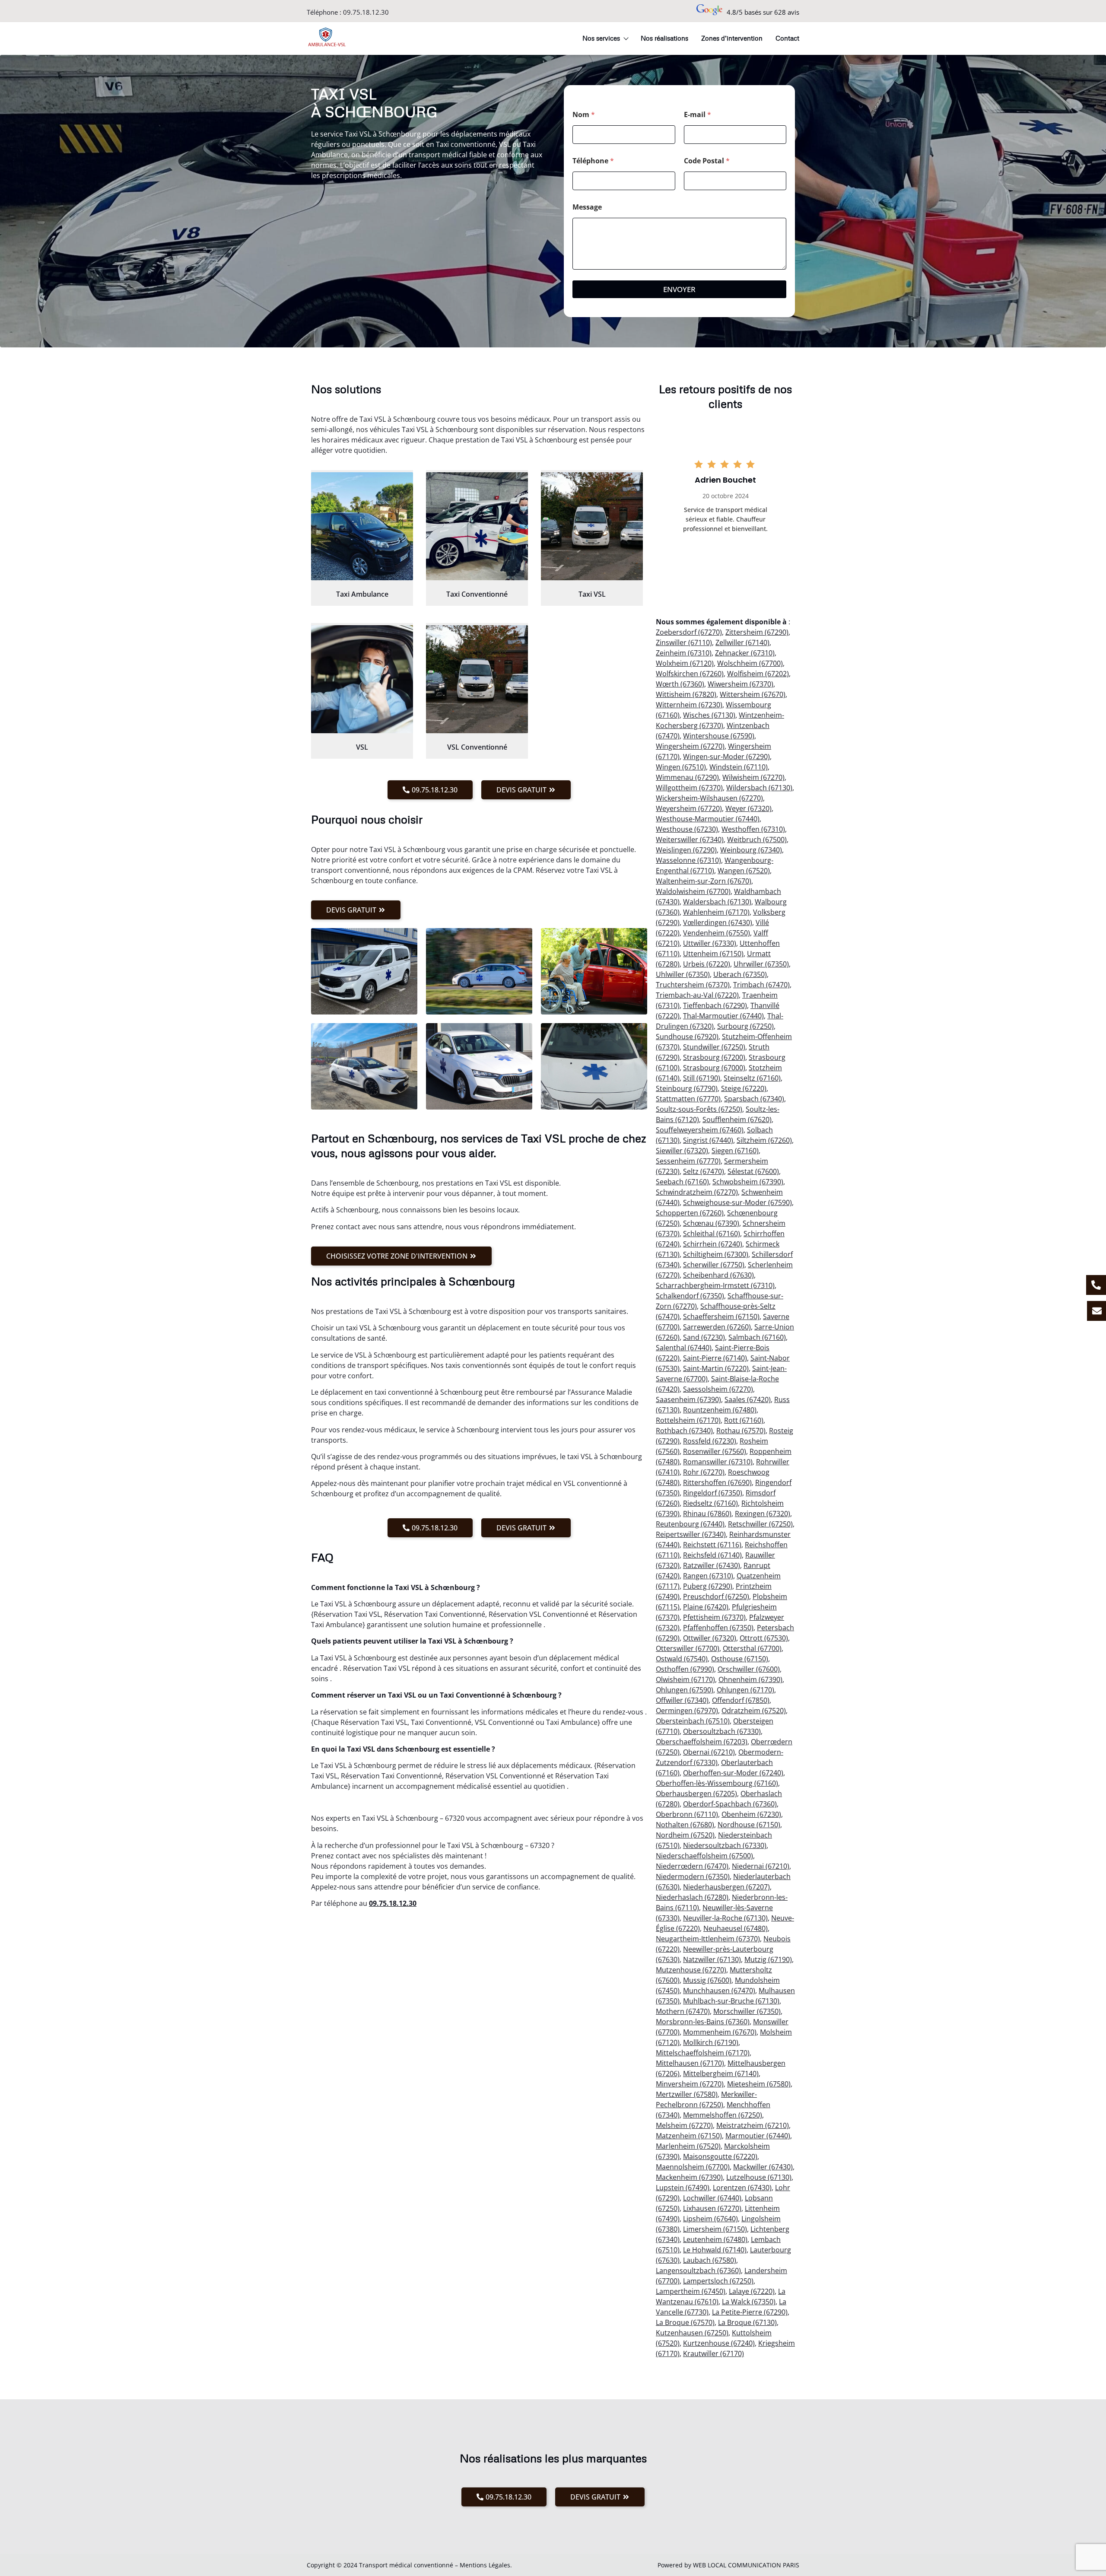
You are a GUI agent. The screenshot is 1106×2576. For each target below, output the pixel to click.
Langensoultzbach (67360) (698, 2271)
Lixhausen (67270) (712, 2208)
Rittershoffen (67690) (717, 1482)
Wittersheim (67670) (753, 694)
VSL (362, 747)
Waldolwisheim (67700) (693, 891)
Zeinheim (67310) (684, 653)
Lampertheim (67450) (691, 2291)
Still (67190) (702, 1078)
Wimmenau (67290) (687, 777)
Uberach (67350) (740, 974)
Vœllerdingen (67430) (718, 922)
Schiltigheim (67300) (716, 1254)
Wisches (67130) (709, 715)
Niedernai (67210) (761, 1866)
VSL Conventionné (477, 747)
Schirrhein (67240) (713, 1244)
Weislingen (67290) (686, 850)
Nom (584, 115)
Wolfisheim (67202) (758, 674)
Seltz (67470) (704, 1171)
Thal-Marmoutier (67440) (723, 1016)
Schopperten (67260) (690, 1213)
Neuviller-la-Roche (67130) (725, 1918)
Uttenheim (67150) (713, 954)
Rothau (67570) (741, 1431)
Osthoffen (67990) (685, 1669)
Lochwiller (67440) (712, 2198)
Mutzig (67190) (768, 1959)
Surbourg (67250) (745, 1026)
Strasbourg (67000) (714, 1068)
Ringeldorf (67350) (713, 1493)
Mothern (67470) (683, 2011)
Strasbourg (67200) (714, 1057)
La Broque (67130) (747, 2322)
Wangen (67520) (744, 871)
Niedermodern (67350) (693, 1876)
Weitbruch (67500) (757, 840)
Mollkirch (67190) (711, 2042)
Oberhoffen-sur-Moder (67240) (733, 1773)
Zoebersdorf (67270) (689, 632)
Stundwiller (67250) (714, 1047)
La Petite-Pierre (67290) (750, 2312)
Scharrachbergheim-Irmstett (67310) (715, 1285)
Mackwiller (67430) (763, 2167)
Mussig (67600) (707, 1980)
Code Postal (707, 161)
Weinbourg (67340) (751, 850)
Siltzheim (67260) (764, 1140)
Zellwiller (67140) (742, 642)
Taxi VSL (592, 594)
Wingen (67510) (681, 767)
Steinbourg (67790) (687, 1088)
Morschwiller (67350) (747, 2011)
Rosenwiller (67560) (715, 1451)
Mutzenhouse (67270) (691, 1970)
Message (587, 207)
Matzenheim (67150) (689, 2136)
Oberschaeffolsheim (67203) (702, 1742)
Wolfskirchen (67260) (690, 674)
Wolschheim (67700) (750, 663)
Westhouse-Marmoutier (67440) (708, 819)
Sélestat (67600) (753, 1171)
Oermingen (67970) (687, 1711)
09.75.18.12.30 (366, 12)
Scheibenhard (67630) (718, 1275)
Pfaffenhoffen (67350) (718, 1628)
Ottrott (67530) (764, 1638)
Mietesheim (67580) (759, 2084)
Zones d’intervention (732, 38)
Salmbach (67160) (757, 1337)
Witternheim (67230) (689, 705)
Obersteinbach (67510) (693, 1721)
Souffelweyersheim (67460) (700, 1130)
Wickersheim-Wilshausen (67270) (709, 798)
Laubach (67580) (710, 2260)
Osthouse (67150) (740, 1659)
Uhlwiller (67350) (683, 974)
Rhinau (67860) (707, 1514)
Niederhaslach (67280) (692, 1897)
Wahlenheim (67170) (716, 912)
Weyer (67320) (748, 808)
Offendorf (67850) (741, 1700)
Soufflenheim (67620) (737, 1119)
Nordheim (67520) (685, 1835)
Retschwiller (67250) (760, 1524)
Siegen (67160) (735, 1151)
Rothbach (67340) (684, 1431)
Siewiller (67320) (682, 1151)
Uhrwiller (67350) (761, 964)
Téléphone (593, 161)
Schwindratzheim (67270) (697, 1192)
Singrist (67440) (708, 1140)
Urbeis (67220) (707, 964)
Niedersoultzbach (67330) (725, 1845)
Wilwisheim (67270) (753, 777)
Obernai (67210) (709, 1752)
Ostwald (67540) (682, 1659)
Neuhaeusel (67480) (736, 1928)
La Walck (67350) (749, 2302)
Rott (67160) (744, 1420)
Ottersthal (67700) (752, 1648)
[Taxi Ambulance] (362, 526)
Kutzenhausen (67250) (692, 2333)
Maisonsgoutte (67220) (720, 2156)
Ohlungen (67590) (685, 1690)
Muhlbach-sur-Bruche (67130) (731, 2001)
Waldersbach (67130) (717, 902)
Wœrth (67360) (680, 684)
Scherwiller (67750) (714, 1265)
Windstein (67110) (739, 767)
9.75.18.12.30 (395, 1903)
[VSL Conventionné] (477, 679)
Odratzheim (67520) (754, 1711)
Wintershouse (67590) (719, 736)
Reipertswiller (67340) (691, 1534)
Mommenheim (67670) (720, 2032)
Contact (787, 38)
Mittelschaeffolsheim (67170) (703, 2053)
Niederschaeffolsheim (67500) (704, 1856)
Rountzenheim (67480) (720, 1410)
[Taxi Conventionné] (477, 526)
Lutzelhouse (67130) (759, 2177)
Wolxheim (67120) (685, 663)
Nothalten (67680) (685, 1825)
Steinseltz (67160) (752, 1078)
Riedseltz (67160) (710, 1503)
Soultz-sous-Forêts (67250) (699, 1109)
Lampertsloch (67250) (718, 2281)
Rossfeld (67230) (710, 1441)
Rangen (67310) (708, 1576)
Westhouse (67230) (687, 829)
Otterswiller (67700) (688, 1648)
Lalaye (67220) (752, 2291)
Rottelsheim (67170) (688, 1420)
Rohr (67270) (704, 1472)
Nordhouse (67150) (749, 1825)
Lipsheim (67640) (710, 2219)
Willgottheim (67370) (689, 788)
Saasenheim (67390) (688, 1399)
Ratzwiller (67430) (712, 1565)
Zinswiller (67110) (684, 642)
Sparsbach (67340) (754, 1099)
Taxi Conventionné (477, 594)
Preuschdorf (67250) (716, 1596)
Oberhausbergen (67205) (696, 1794)
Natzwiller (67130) (712, 1959)
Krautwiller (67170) (713, 2353)
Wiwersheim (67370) (741, 684)
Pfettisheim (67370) (714, 1617)
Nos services (601, 38)
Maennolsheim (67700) (693, 2167)
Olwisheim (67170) (685, 1679)
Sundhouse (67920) (687, 1037)
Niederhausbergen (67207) (726, 1887)
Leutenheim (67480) (715, 2239)
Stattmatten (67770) (688, 1099)
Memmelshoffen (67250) (723, 2115)
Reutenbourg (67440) (690, 1524)
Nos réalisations (664, 38)
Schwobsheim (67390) (748, 1182)
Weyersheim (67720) (689, 808)
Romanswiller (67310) (718, 1462)
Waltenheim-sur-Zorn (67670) (704, 881)
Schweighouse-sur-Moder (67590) (737, 1202)
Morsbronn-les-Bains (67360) (703, 2022)
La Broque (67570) (685, 2322)
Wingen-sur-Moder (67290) (726, 757)
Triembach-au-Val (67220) (697, 995)
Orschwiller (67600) (749, 1669)
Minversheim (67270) (690, 2084)
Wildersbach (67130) (759, 788)
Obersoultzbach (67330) (722, 1731)
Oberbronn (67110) (687, 1814)
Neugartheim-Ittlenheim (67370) (708, 1939)
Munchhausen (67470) (719, 1991)
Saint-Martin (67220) (716, 1368)
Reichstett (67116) (712, 1545)
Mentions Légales (485, 2565)
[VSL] (362, 679)
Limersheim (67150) (715, 2229)
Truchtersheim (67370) (693, 985)
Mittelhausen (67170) (690, 2063)
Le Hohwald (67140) (715, 2250)
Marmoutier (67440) (758, 2136)
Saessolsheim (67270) (718, 1389)
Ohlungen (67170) (745, 1690)
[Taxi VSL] (592, 526)
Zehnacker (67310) (745, 653)
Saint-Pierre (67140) (715, 1358)
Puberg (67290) (708, 1586)
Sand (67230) (704, 1337)
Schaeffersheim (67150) (721, 1317)
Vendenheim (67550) (717, 933)
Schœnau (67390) (711, 1223)
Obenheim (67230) (751, 1814)
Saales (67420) (748, 1399)
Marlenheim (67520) (688, 2146)
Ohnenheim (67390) (750, 1679)
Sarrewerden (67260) (717, 1327)
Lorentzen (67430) (742, 2188)
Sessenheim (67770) (688, 1161)
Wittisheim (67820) (686, 694)
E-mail (698, 115)
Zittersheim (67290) (757, 632)
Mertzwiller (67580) (687, 2094)
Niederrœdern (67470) (692, 1866)
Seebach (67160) (682, 1182)
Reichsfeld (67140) (712, 1555)
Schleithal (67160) (712, 1234)
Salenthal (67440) (684, 1348)
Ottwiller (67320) (710, 1638)
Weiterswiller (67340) (690, 840)
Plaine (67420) (706, 1607)
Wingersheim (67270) (690, 746)
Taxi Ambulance (362, 594)
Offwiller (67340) (682, 1700)
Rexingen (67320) (763, 1514)
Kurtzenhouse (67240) (719, 2343)
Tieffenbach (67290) (715, 1005)
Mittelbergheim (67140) (721, 2074)
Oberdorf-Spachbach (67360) (730, 1804)
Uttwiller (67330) (710, 943)
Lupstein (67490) (683, 2188)
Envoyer (679, 289)
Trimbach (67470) (761, 985)
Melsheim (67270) (684, 2125)
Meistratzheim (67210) (753, 2125)
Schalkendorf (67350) (690, 1296)
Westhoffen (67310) (753, 829)
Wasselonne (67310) (688, 860)
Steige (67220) (744, 1088)
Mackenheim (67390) (689, 2177)
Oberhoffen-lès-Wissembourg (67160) (717, 1783)
